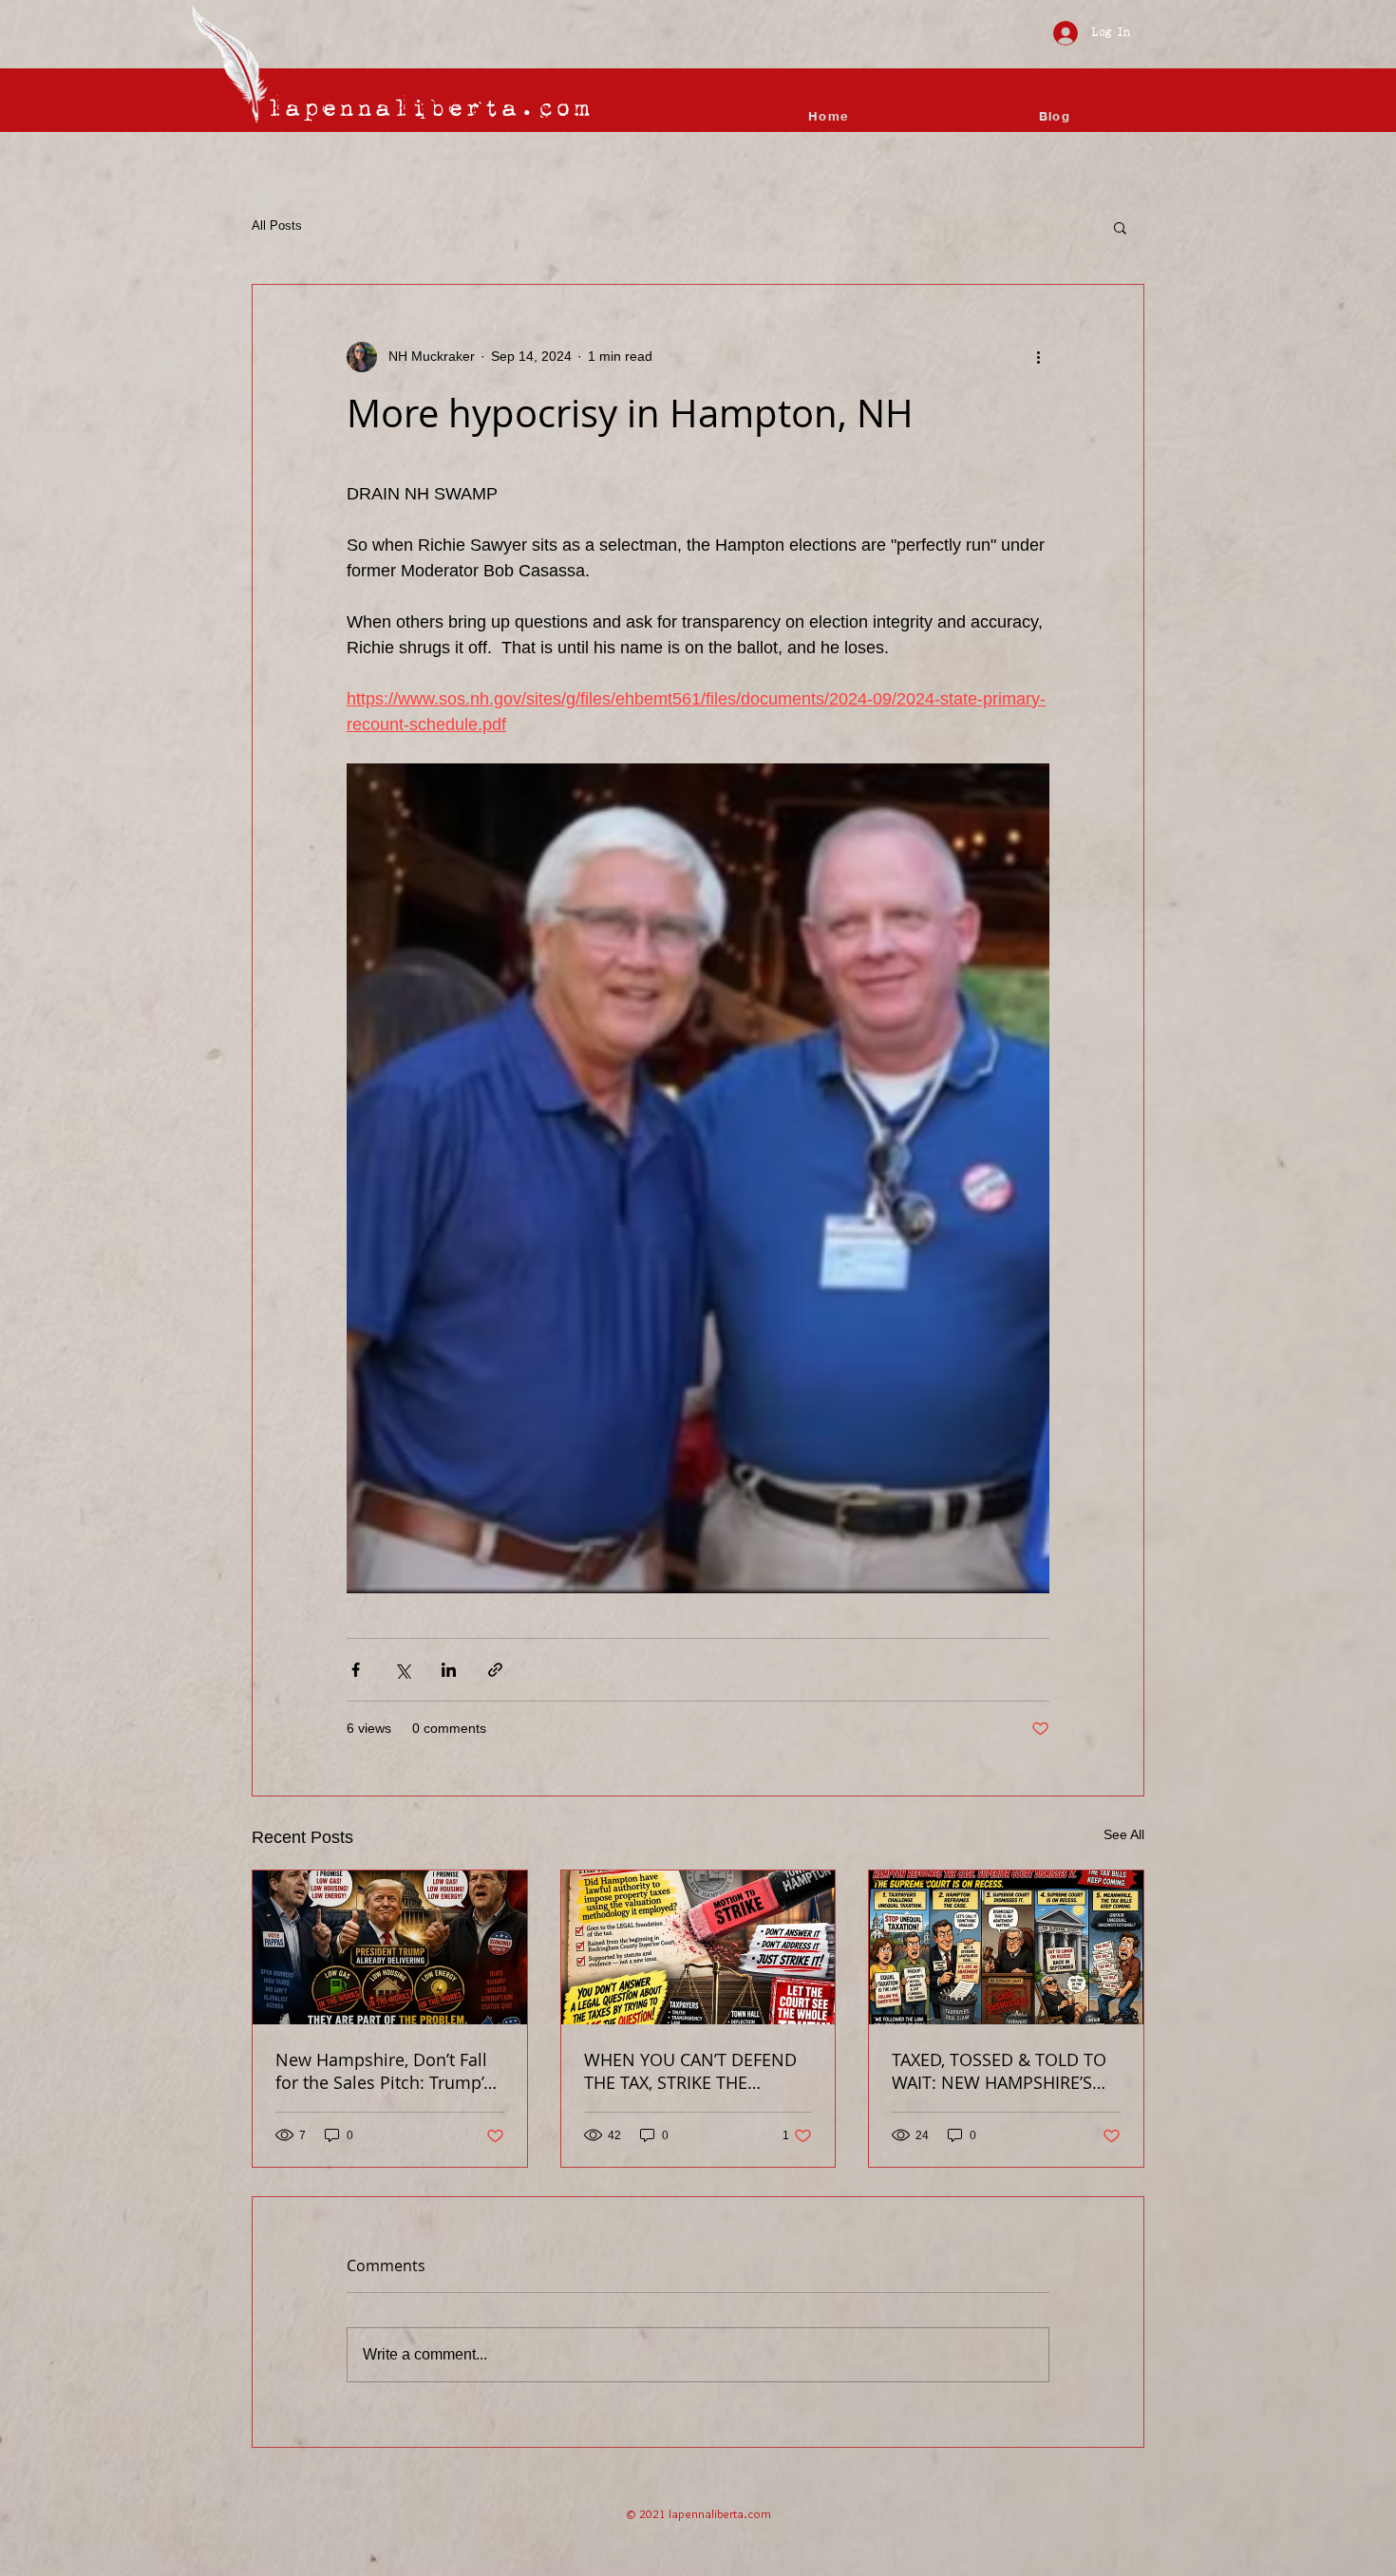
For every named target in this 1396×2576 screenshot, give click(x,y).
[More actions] (1038, 357)
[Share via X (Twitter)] (402, 1670)
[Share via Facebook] (356, 1670)
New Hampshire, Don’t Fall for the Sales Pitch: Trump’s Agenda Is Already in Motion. (384, 2071)
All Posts (277, 226)
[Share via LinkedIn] (449, 1670)
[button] (1120, 227)
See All (1124, 1834)
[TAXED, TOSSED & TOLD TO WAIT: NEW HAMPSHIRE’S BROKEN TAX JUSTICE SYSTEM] (1006, 1947)
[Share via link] (495, 1670)
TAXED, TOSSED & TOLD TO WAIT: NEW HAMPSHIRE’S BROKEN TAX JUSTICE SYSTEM (999, 2071)
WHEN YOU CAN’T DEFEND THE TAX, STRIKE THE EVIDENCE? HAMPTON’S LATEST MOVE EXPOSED (690, 2071)
